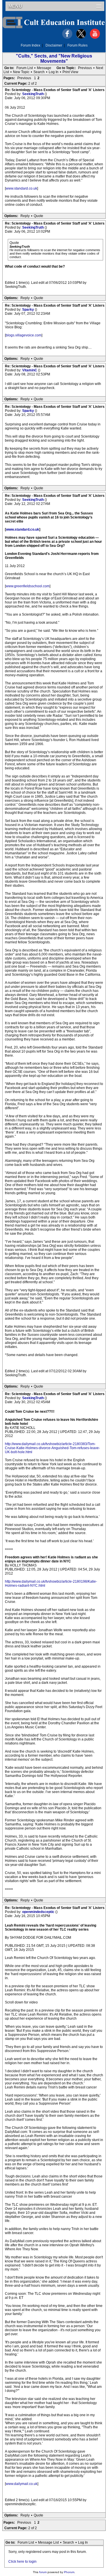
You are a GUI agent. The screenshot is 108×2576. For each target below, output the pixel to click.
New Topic (21, 72)
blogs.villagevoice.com (24, 335)
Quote (38, 216)
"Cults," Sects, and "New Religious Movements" (54, 59)
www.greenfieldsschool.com (28, 586)
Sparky (29, 310)
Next (100, 68)
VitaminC (30, 370)
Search (39, 72)
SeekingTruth (33, 94)
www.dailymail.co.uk (22, 2484)
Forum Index (31, 45)
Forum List (25, 68)
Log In (54, 72)
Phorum (69, 2572)
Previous (85, 68)
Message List (48, 2542)
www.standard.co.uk (21, 188)
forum (43, 2572)
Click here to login (22, 2562)
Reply (25, 216)
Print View (70, 72)
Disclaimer (54, 45)
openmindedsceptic (39, 1912)
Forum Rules (77, 45)
